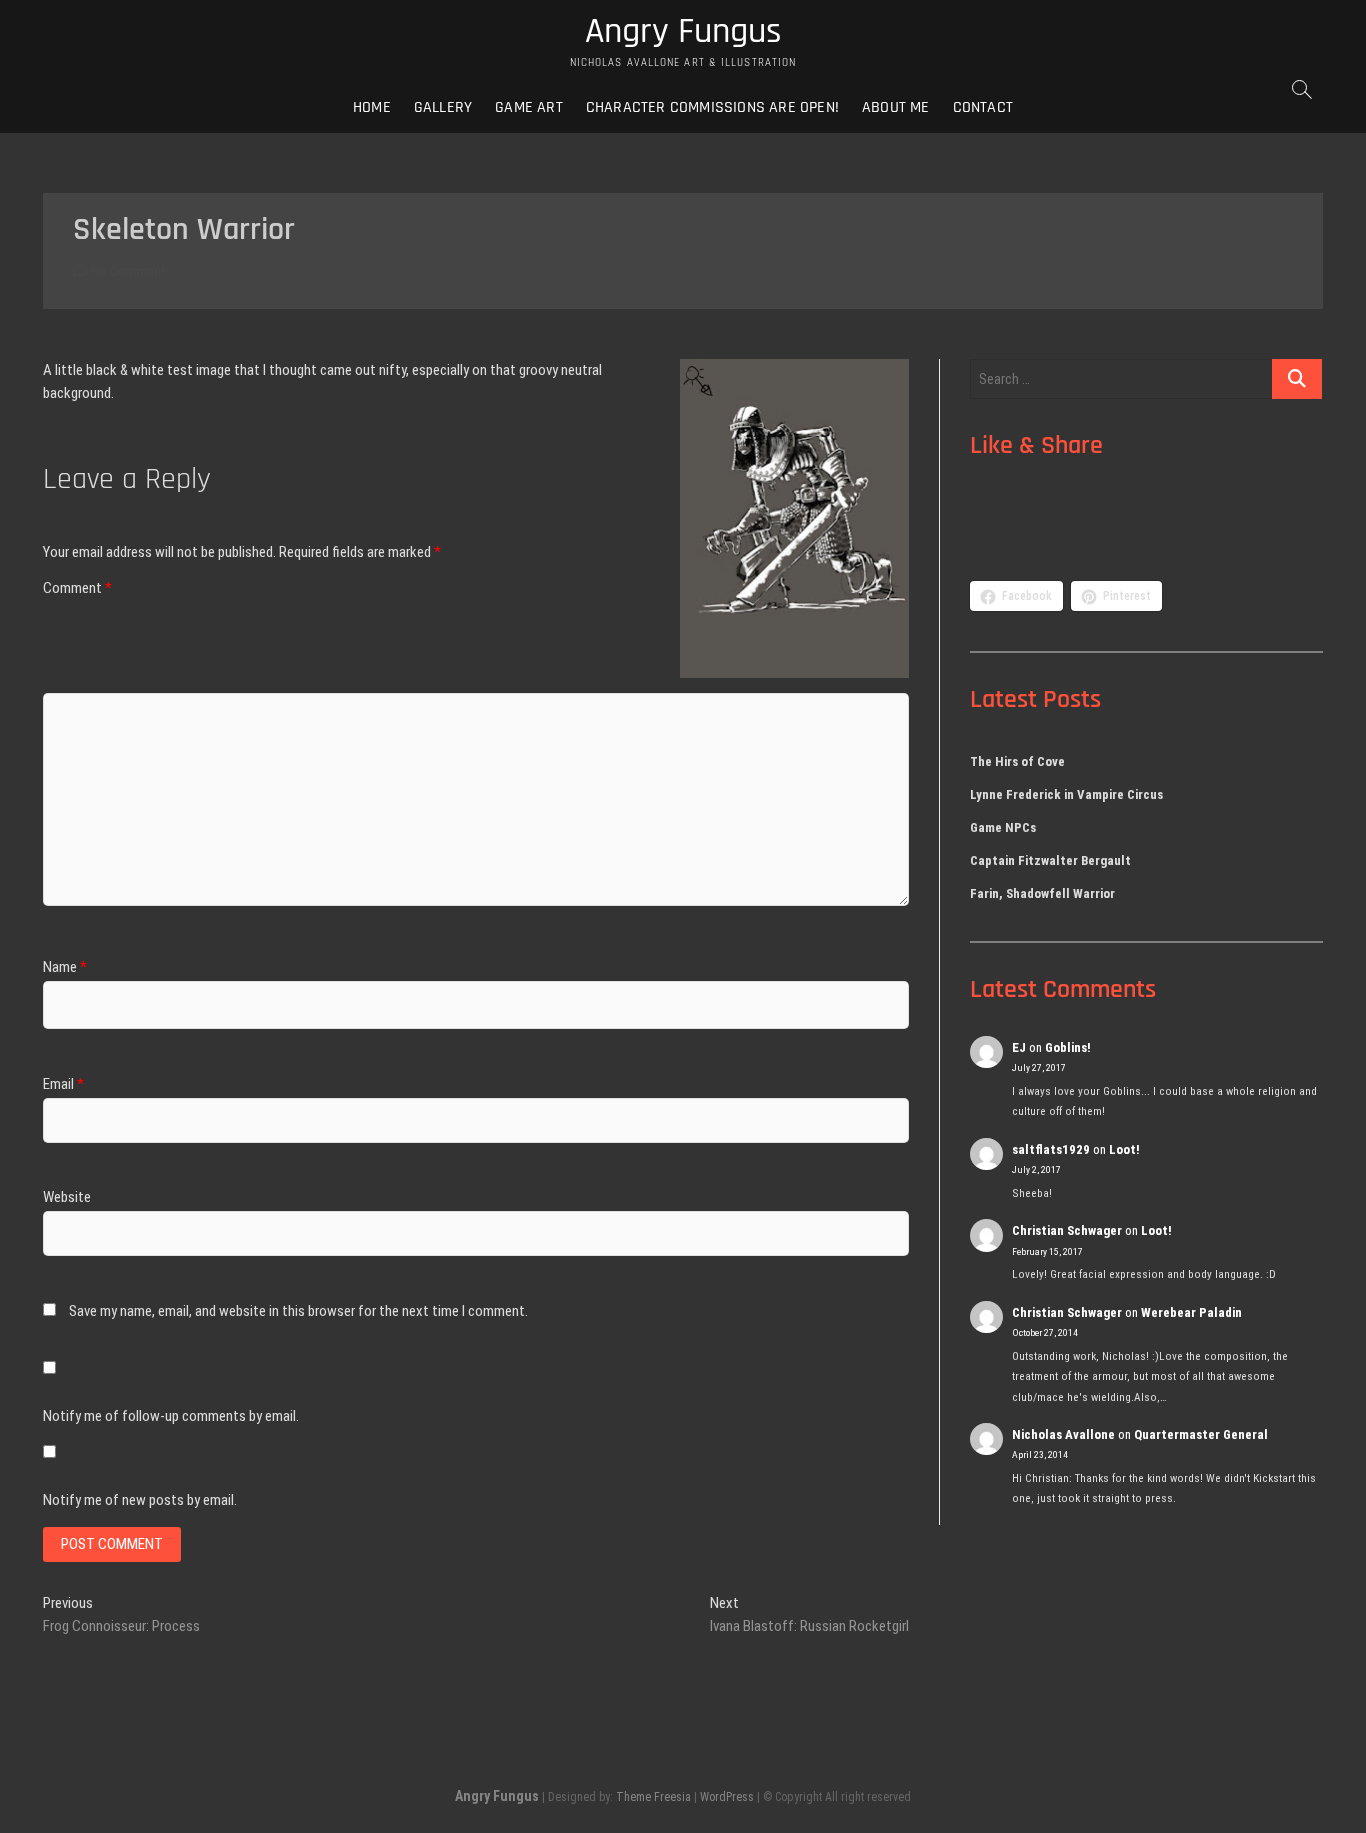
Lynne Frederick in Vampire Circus (1066, 794)
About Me (896, 107)
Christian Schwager (1067, 1230)
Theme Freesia (653, 1797)
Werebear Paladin (1191, 1312)
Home (372, 107)
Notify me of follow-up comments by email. (171, 1416)
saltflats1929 (1051, 1149)
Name (65, 967)
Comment (77, 588)
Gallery (443, 107)
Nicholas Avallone (1063, 1434)
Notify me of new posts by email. (140, 1500)
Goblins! (1068, 1047)
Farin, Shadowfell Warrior (1042, 893)
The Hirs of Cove (1017, 761)
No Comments (129, 272)
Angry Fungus (683, 32)
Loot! (1124, 1149)
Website (67, 1197)
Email (63, 1084)
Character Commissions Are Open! (712, 107)
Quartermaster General (1201, 1434)
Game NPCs (1003, 827)
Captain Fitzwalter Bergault (1050, 860)
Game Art (529, 107)
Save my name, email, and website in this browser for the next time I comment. (298, 1311)
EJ (1019, 1047)
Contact (983, 107)
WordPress (727, 1797)
